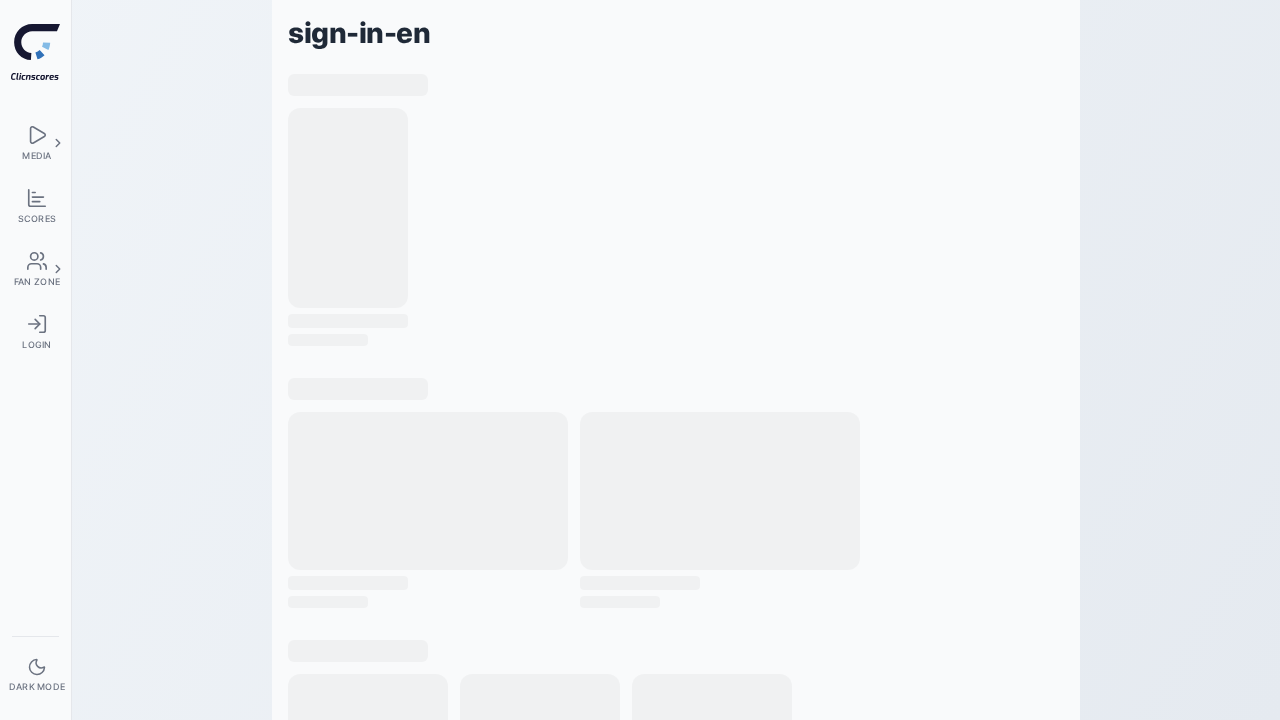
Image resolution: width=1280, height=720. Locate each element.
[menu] (35, 142)
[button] (58, 143)
